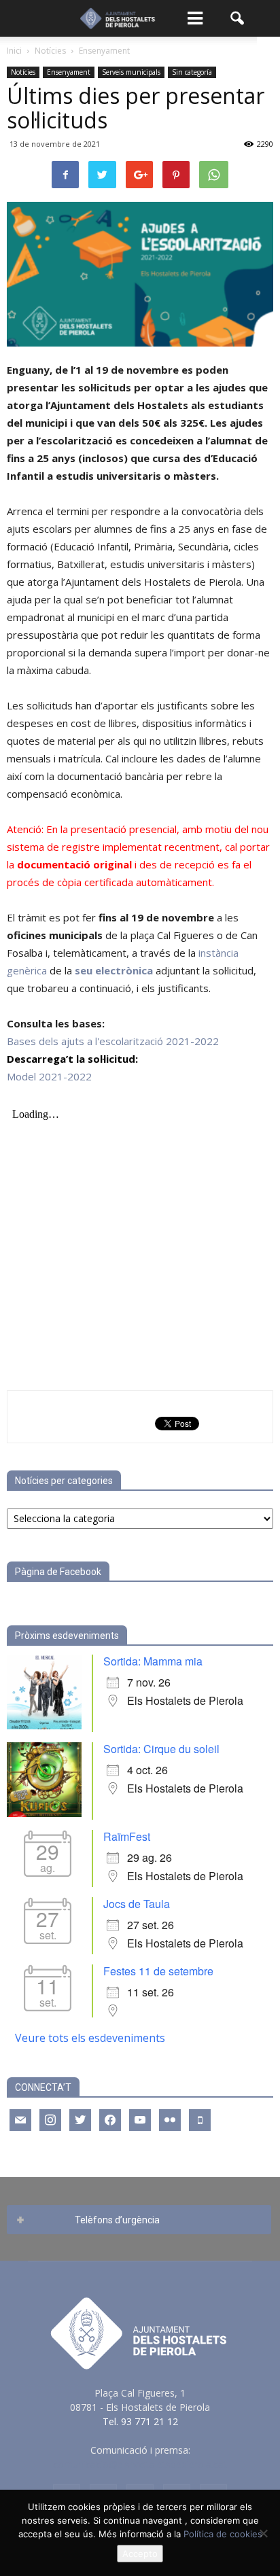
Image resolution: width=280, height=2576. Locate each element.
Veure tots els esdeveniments (90, 2038)
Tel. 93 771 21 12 (140, 2421)
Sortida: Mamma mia (153, 1661)
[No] (263, 2533)
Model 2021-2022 (49, 1076)
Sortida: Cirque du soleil (161, 1749)
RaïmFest (127, 1836)
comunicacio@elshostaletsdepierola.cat (140, 2464)
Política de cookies (223, 2534)
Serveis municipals (131, 72)
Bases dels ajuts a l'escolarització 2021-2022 (113, 1041)
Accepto (140, 2554)
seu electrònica (114, 970)
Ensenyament (69, 72)
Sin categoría (192, 72)
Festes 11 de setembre (158, 1971)
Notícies (23, 72)
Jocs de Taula (137, 1904)
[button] (238, 18)
